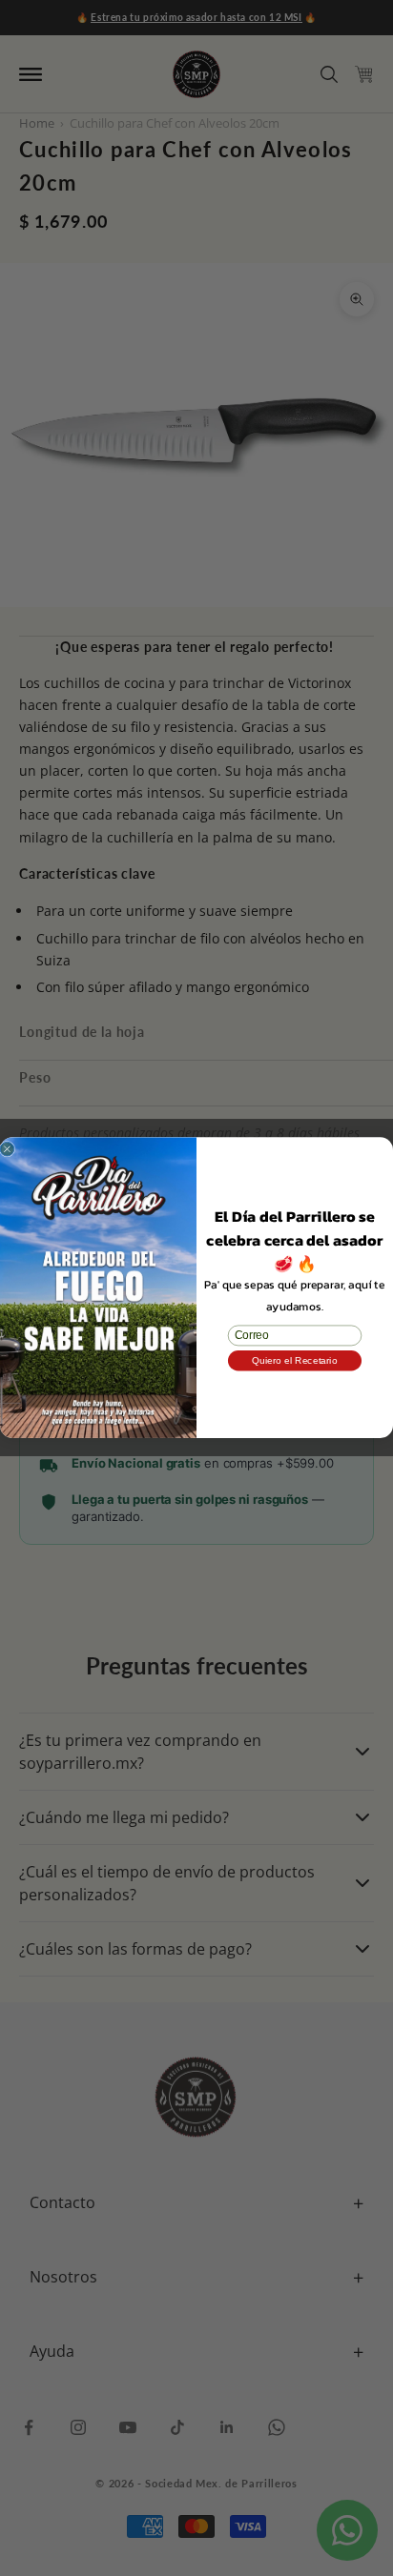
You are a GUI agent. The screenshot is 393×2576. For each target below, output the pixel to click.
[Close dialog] (7, 1150)
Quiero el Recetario (294, 1361)
